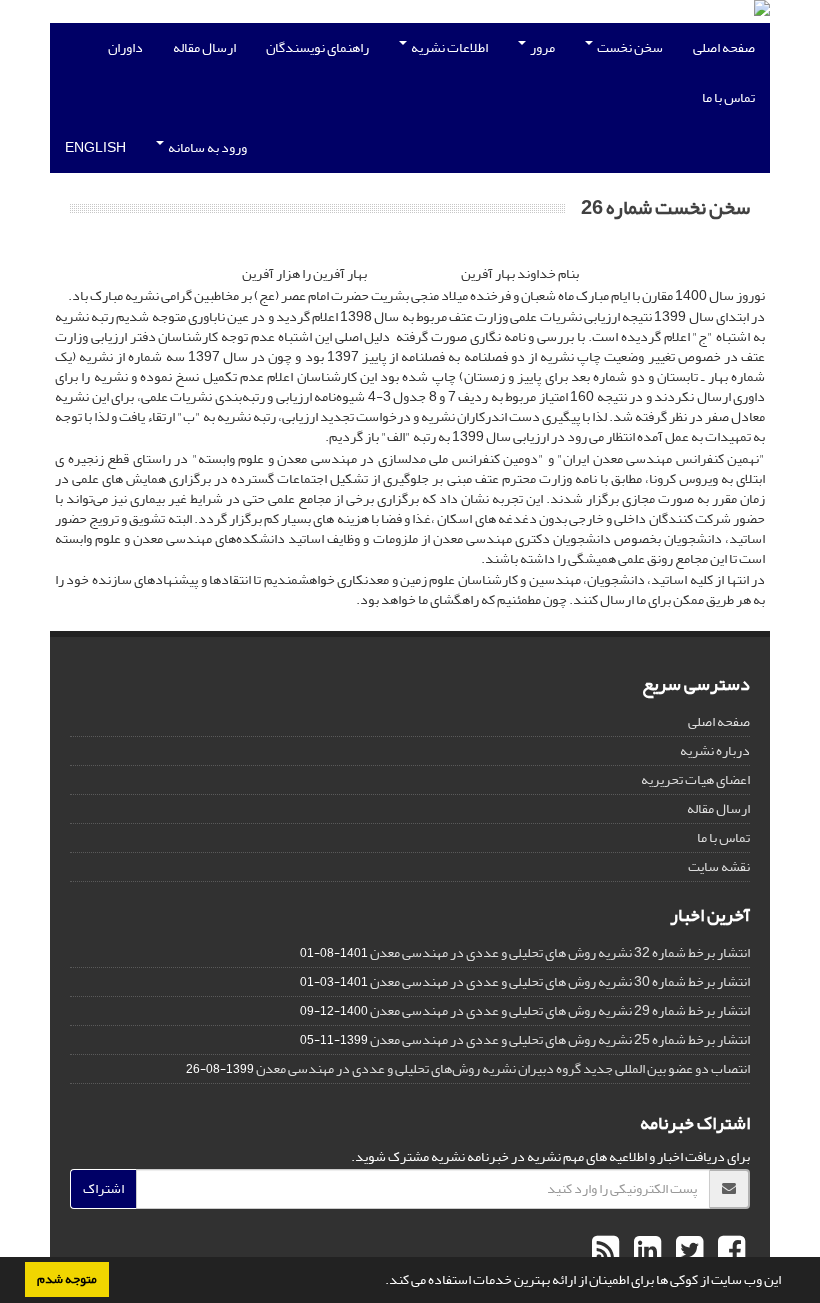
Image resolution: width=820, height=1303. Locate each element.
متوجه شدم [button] (67, 1279)
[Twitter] (687, 1251)
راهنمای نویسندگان (317, 47)
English (95, 147)
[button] (380, 1282)
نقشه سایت (719, 866)
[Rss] (605, 1251)
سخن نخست (629, 47)
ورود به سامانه (206, 147)
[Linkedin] (645, 1251)
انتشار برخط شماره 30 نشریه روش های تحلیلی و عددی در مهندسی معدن (560, 981)
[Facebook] (729, 1251)
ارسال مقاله (204, 47)
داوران (125, 47)
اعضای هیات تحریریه (695, 779)
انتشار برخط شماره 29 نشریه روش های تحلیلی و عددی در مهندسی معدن (560, 1010)
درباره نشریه (715, 750)
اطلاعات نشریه (448, 47)
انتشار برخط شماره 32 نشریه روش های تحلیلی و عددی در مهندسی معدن (560, 952)
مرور (541, 47)
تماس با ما (728, 97)
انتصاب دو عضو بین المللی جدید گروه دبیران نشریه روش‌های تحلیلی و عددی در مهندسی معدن (503, 1068)
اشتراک (103, 1188)
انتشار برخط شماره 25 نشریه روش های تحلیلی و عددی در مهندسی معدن (560, 1039)
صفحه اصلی (724, 47)
